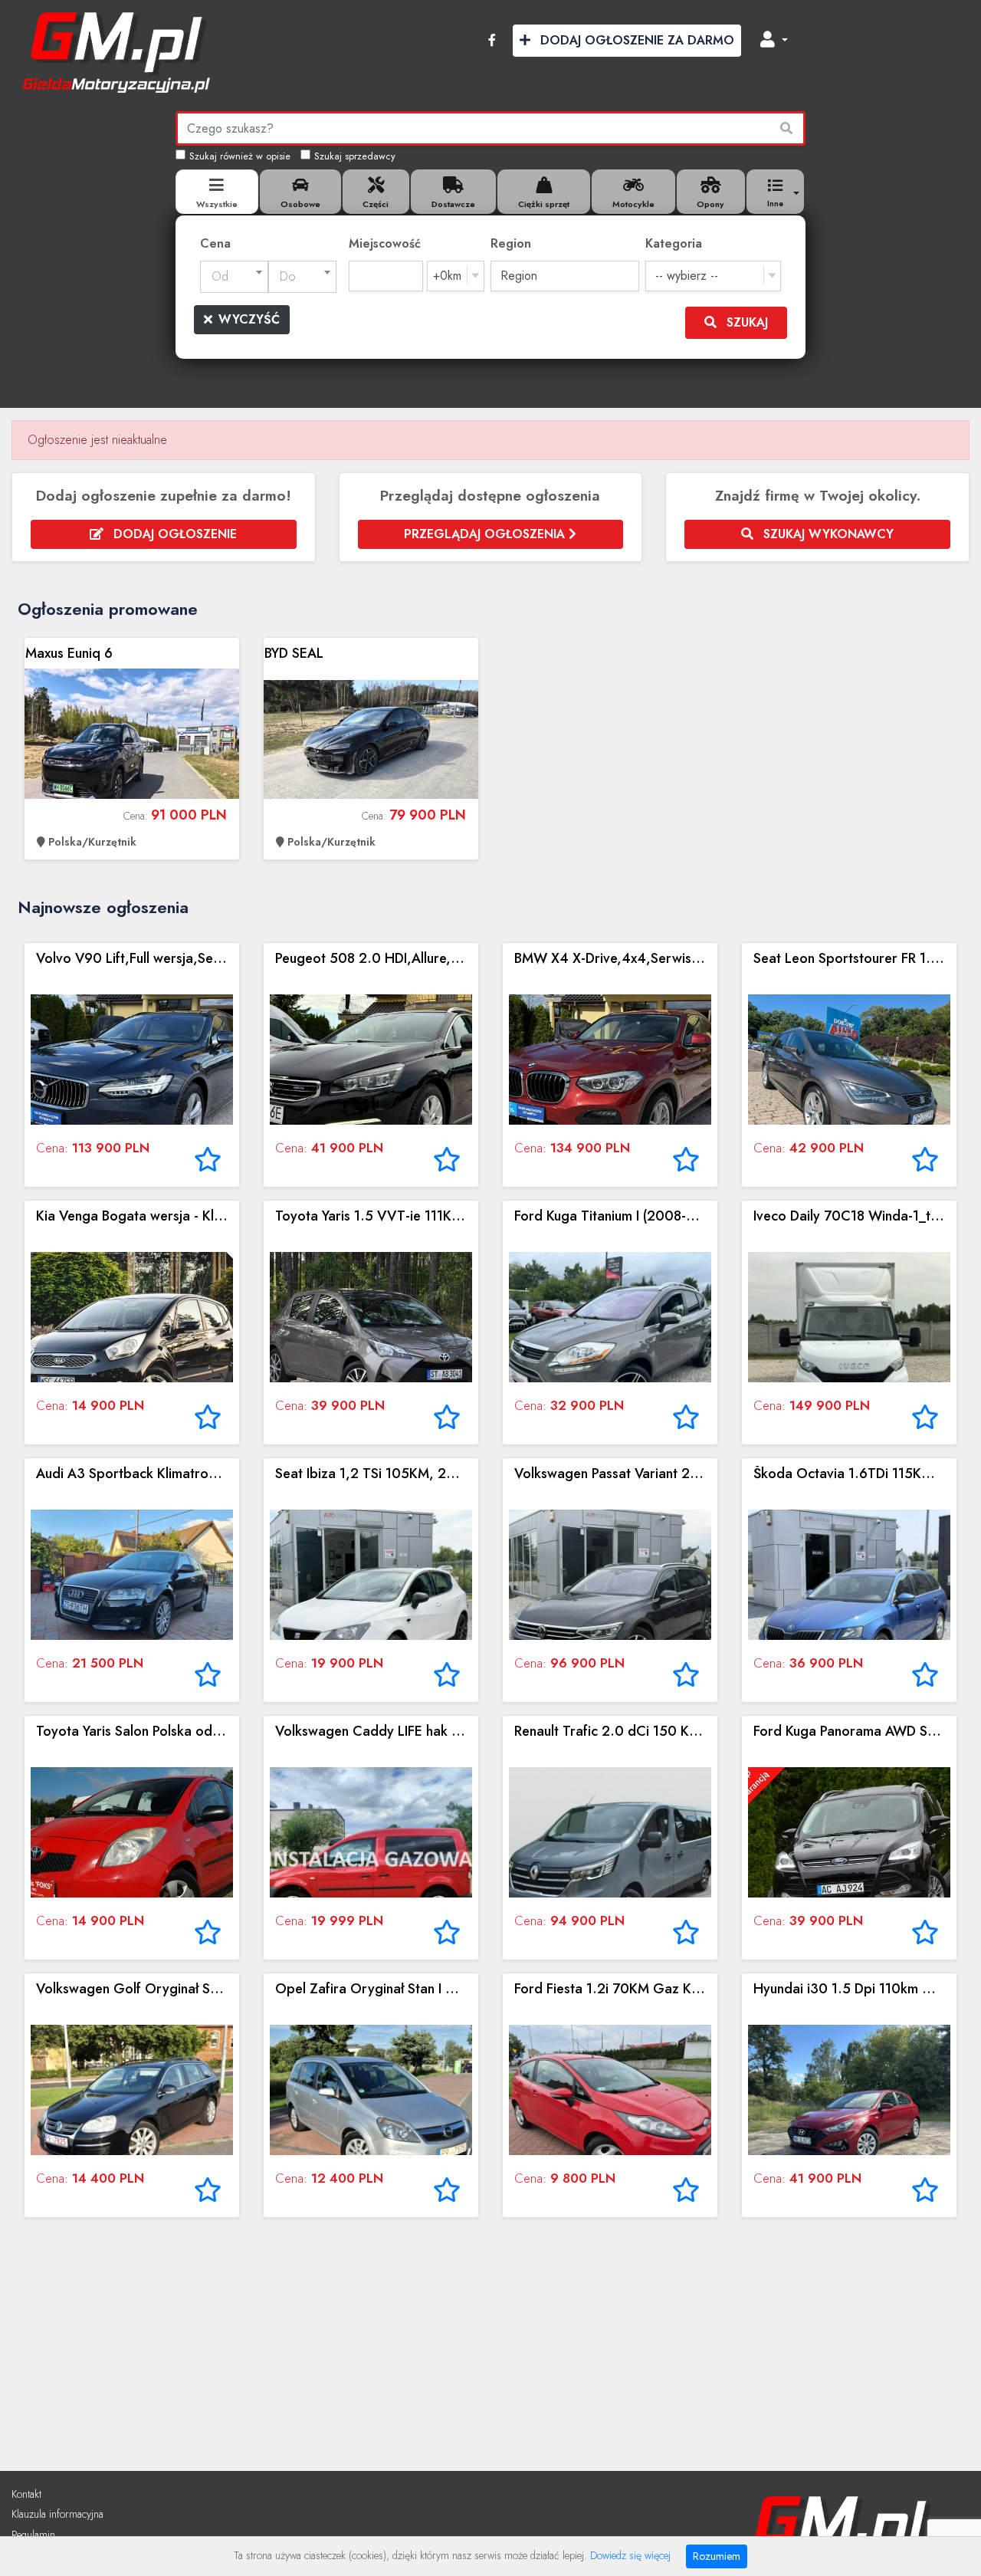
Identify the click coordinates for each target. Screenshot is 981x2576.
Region (511, 243)
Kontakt (26, 2494)
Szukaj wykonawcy (827, 534)
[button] (774, 41)
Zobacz (132, 749)
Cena (215, 243)
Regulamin (33, 2535)
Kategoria (674, 243)
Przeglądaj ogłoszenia (486, 534)
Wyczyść (249, 319)
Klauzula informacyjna (57, 2514)
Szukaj (745, 322)
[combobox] (234, 277)
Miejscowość (385, 243)
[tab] (217, 192)
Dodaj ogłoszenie (173, 534)
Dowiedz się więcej (630, 2555)
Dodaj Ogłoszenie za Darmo (635, 40)
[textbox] (234, 277)
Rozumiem (717, 2556)
